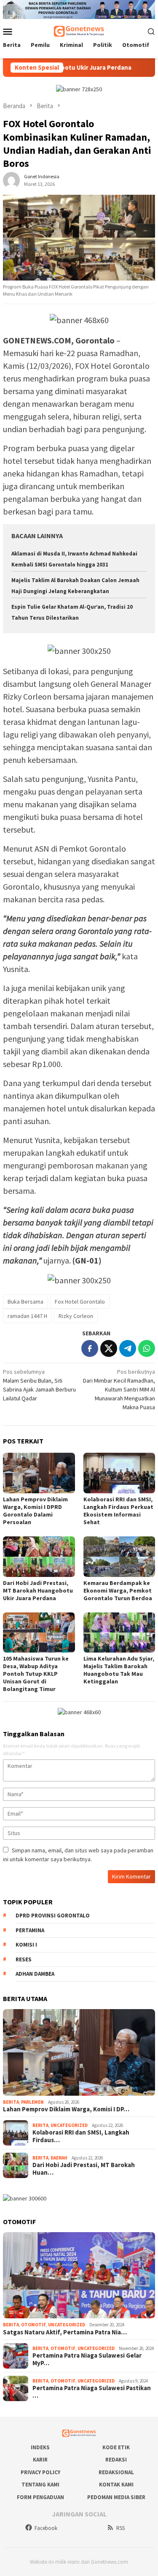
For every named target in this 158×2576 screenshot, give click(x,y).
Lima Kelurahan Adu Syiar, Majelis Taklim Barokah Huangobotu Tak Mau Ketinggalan (119, 1670)
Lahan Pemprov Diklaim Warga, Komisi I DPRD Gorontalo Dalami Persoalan (35, 1511)
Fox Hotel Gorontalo (80, 1302)
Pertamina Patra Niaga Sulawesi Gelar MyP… (87, 2359)
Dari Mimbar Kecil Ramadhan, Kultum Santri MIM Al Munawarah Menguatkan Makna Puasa (119, 1389)
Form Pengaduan (40, 2497)
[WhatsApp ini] (147, 1348)
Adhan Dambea (35, 1974)
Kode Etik (116, 2447)
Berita (11, 2102)
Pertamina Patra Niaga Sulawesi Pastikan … (92, 2392)
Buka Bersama (25, 1302)
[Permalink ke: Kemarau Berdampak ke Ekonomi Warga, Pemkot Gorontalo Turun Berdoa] (119, 1556)
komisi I (26, 1945)
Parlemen (32, 2102)
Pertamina (30, 1930)
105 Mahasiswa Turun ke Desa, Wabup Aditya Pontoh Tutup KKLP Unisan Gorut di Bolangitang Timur (36, 1674)
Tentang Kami (40, 2485)
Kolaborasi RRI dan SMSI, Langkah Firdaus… (81, 2136)
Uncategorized (69, 2125)
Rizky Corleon (76, 1316)
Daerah (59, 2158)
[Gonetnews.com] (79, 30)
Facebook (46, 2528)
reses (24, 1959)
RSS (121, 2528)
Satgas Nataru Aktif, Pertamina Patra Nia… (65, 2332)
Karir (40, 2460)
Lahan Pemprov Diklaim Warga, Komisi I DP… (66, 2109)
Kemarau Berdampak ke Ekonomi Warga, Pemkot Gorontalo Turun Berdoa (118, 1590)
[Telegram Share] (128, 1348)
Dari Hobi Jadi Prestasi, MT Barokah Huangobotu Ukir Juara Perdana (38, 1590)
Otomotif (33, 2325)
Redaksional (116, 2472)
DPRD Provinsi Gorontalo (53, 1916)
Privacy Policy (40, 2472)
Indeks (40, 2447)
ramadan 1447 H (27, 1316)
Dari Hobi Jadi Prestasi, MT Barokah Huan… (84, 2169)
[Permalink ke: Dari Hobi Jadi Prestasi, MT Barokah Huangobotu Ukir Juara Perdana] (39, 1556)
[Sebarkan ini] (90, 1348)
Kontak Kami (116, 2485)
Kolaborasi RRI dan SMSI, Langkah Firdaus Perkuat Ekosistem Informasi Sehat (118, 1511)
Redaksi (116, 2460)
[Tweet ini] (109, 1348)
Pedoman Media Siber (116, 2497)
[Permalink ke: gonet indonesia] (11, 180)
